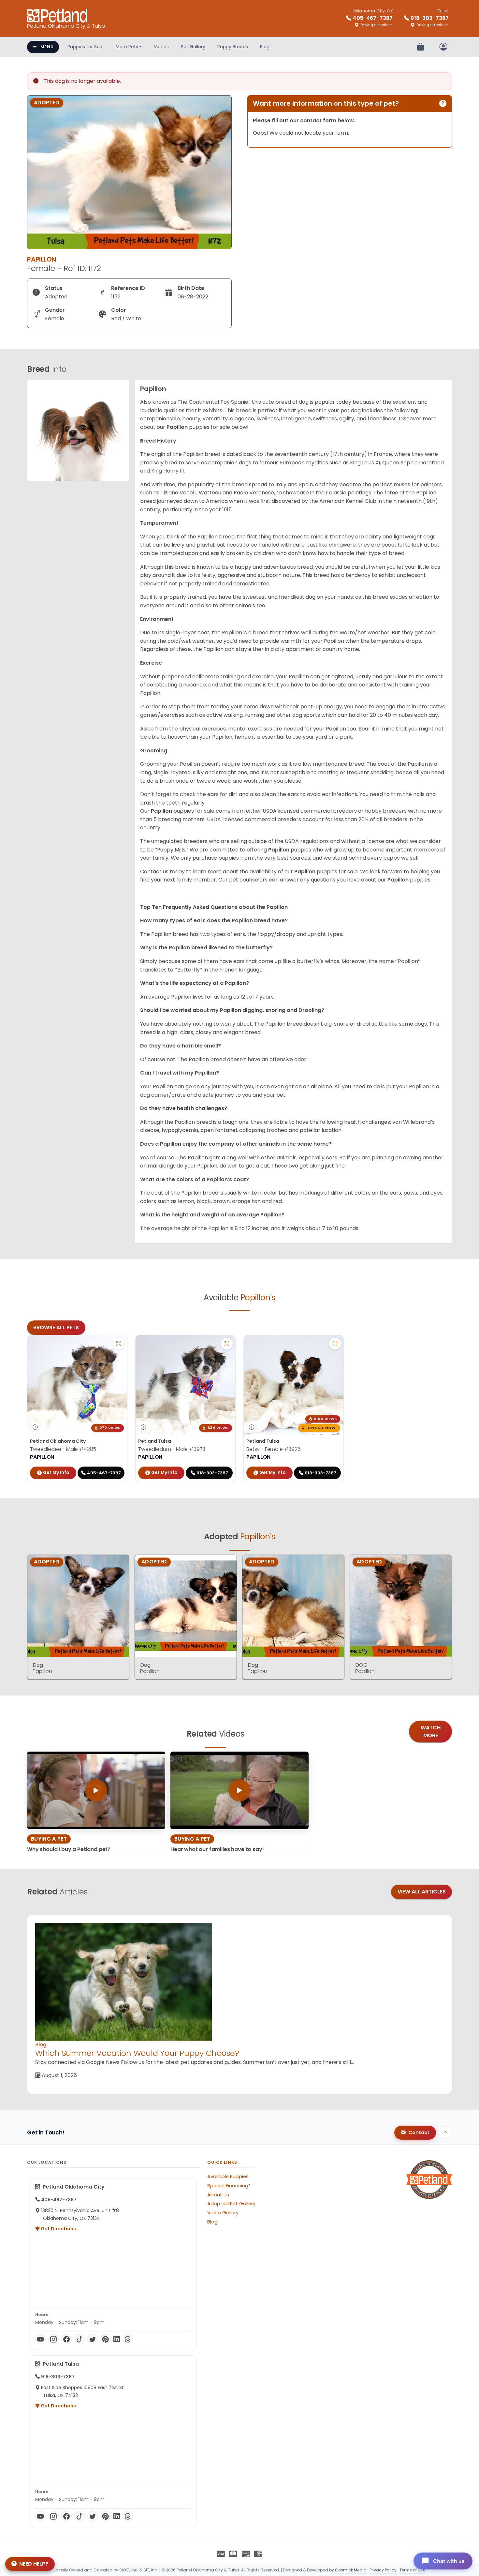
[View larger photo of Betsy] (335, 1344)
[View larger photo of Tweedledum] (227, 1344)
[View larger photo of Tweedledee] (119, 1344)
